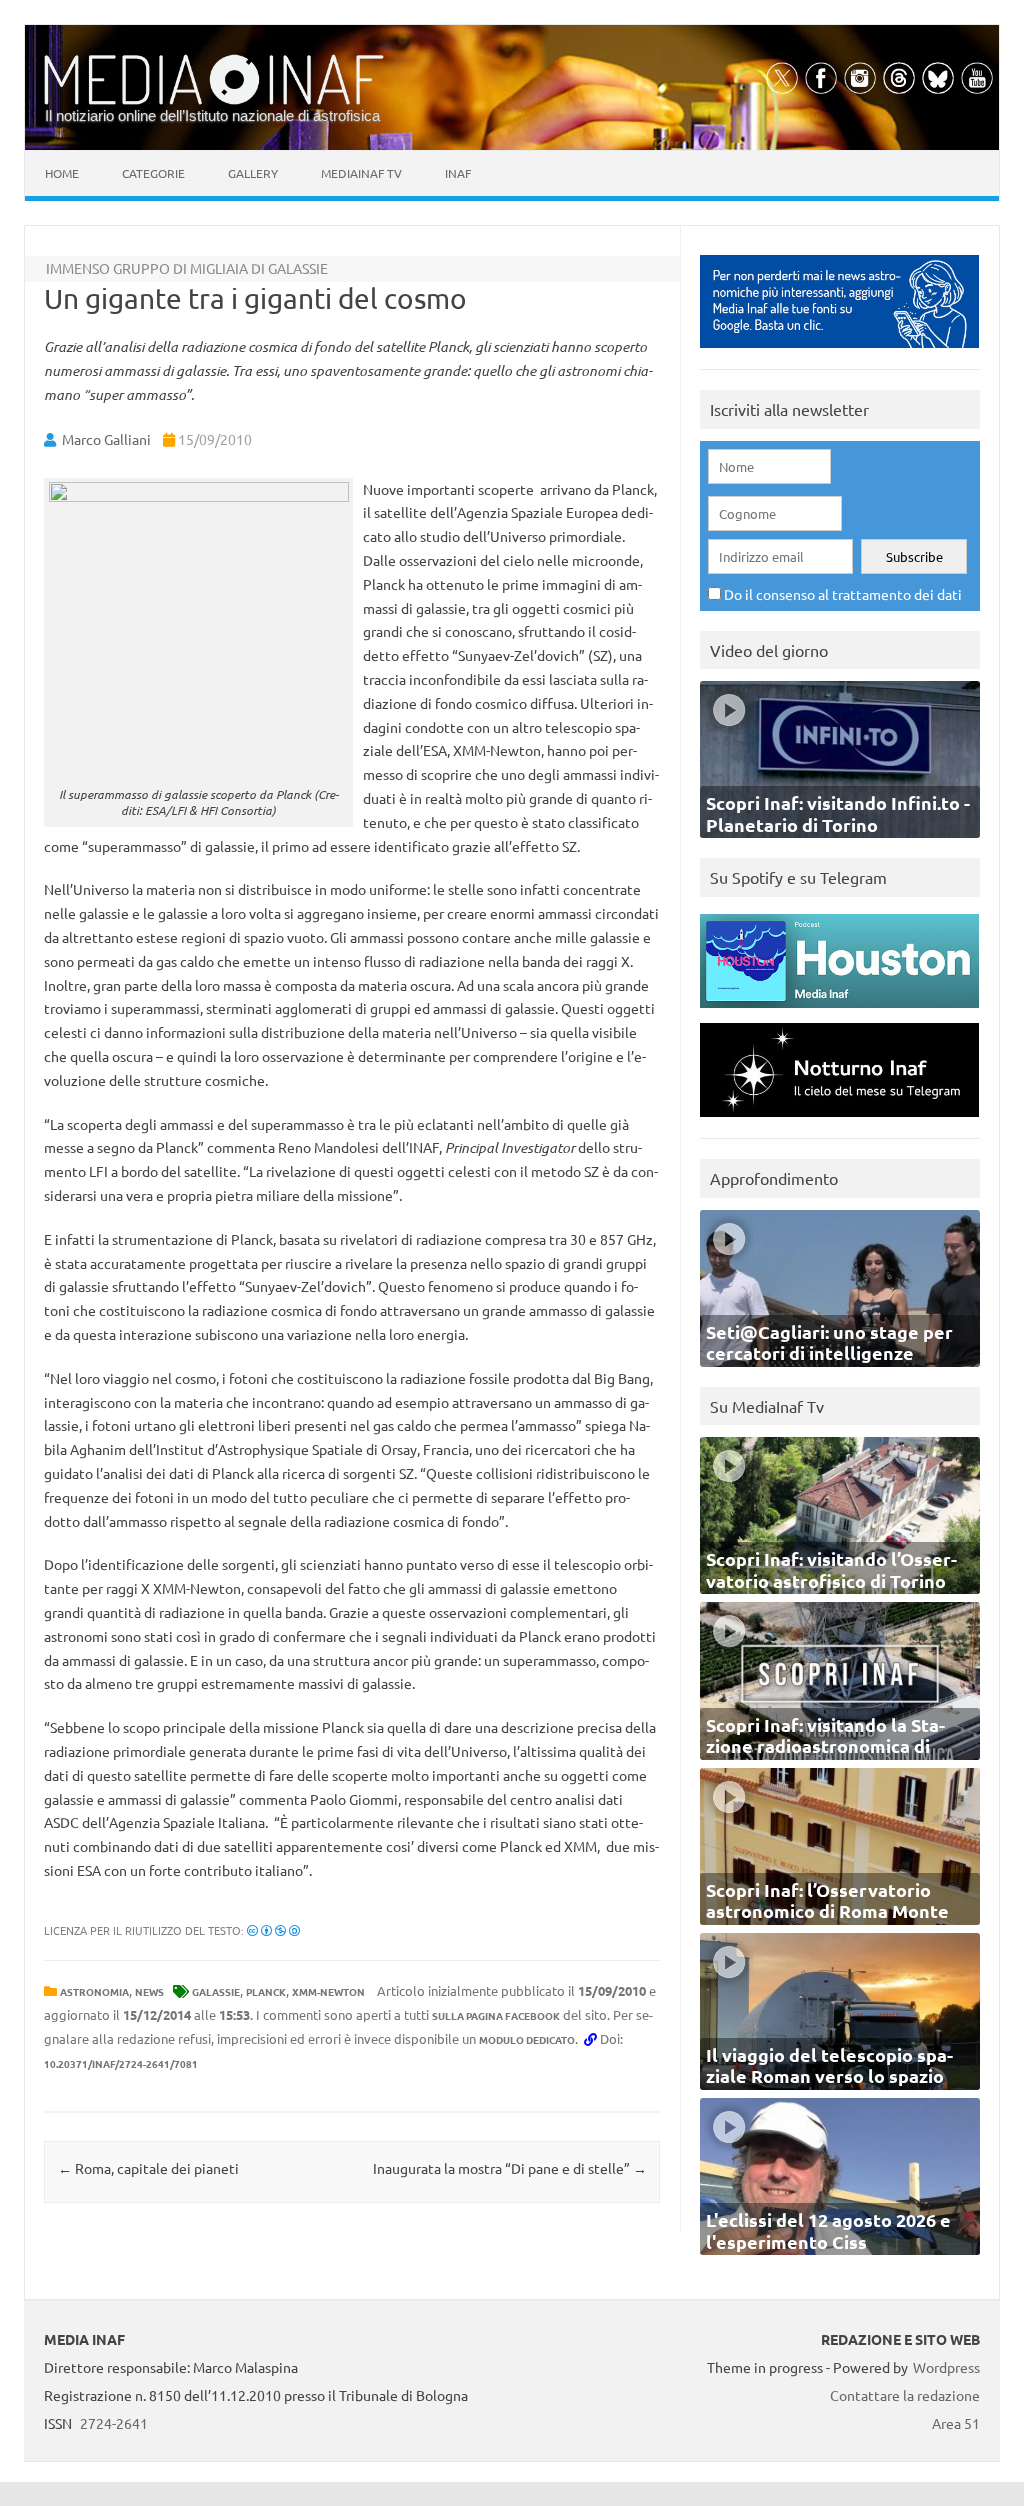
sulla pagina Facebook (496, 2015)
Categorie (153, 173)
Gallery (253, 173)
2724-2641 (114, 2423)
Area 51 (956, 2423)
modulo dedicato (527, 2039)
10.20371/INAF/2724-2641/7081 (121, 2063)
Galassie (216, 1991)
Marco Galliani (106, 439)
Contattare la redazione (905, 2395)
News (149, 1991)
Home (62, 173)
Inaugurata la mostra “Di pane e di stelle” (510, 2168)
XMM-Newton (328, 1991)
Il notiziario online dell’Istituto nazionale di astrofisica (212, 115)
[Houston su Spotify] (839, 1012)
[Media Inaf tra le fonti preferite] (839, 352)
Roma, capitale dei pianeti (148, 2168)
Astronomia (94, 1991)
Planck (266, 1991)
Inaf (458, 173)
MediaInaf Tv (361, 173)
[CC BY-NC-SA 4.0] (273, 1930)
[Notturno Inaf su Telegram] (839, 1121)
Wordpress (946, 2367)
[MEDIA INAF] (214, 101)
